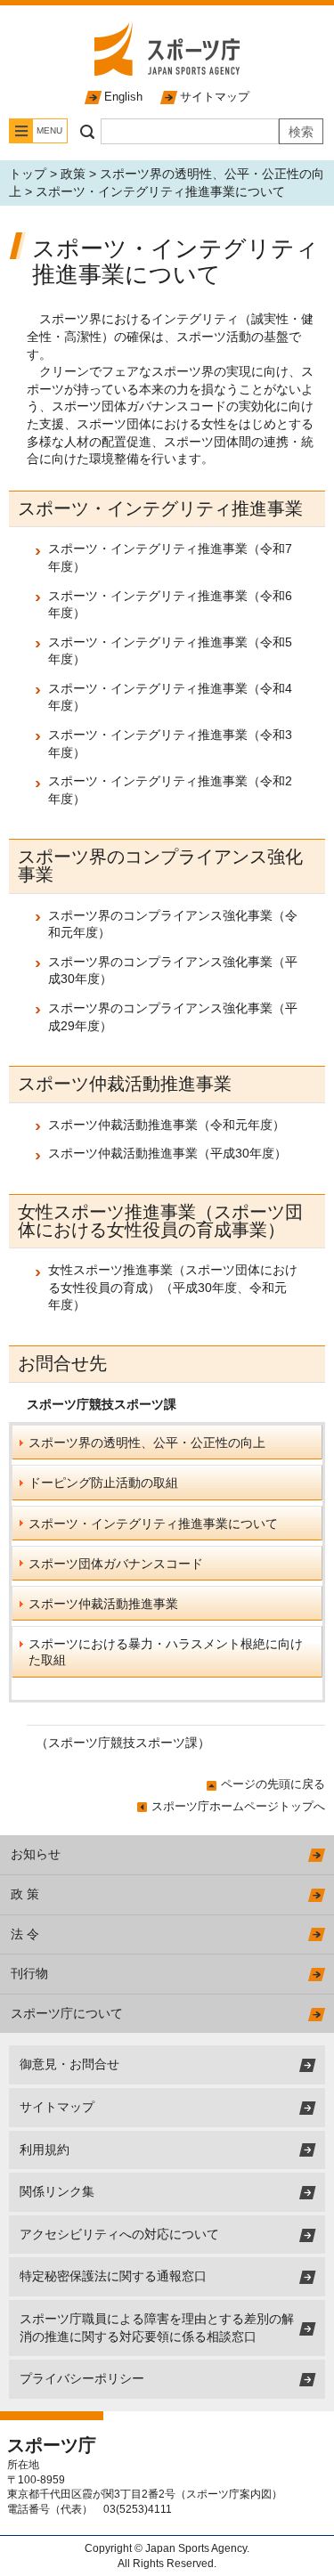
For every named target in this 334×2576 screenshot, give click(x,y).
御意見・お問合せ (69, 2064)
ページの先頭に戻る (273, 1784)
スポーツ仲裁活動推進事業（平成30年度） (167, 1153)
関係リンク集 (57, 2191)
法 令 (25, 1934)
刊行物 (29, 1973)
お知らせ (36, 1854)
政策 (73, 174)
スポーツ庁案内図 (229, 2494)
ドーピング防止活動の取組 (103, 1483)
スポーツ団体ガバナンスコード (116, 1564)
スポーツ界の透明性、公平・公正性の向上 (147, 1442)
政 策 (25, 1894)
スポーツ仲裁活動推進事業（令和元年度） (167, 1125)
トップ (28, 174)
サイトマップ (215, 97)
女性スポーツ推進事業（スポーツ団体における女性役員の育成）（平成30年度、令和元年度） (173, 1287)
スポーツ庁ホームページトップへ (238, 1806)
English (123, 97)
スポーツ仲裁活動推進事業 (103, 1604)
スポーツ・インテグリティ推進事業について (153, 1524)
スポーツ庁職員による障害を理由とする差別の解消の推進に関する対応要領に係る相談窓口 (157, 2328)
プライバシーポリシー (82, 2378)
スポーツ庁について (67, 2013)
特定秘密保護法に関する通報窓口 (113, 2276)
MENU (49, 130)
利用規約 (45, 2149)
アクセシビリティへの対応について (119, 2234)
